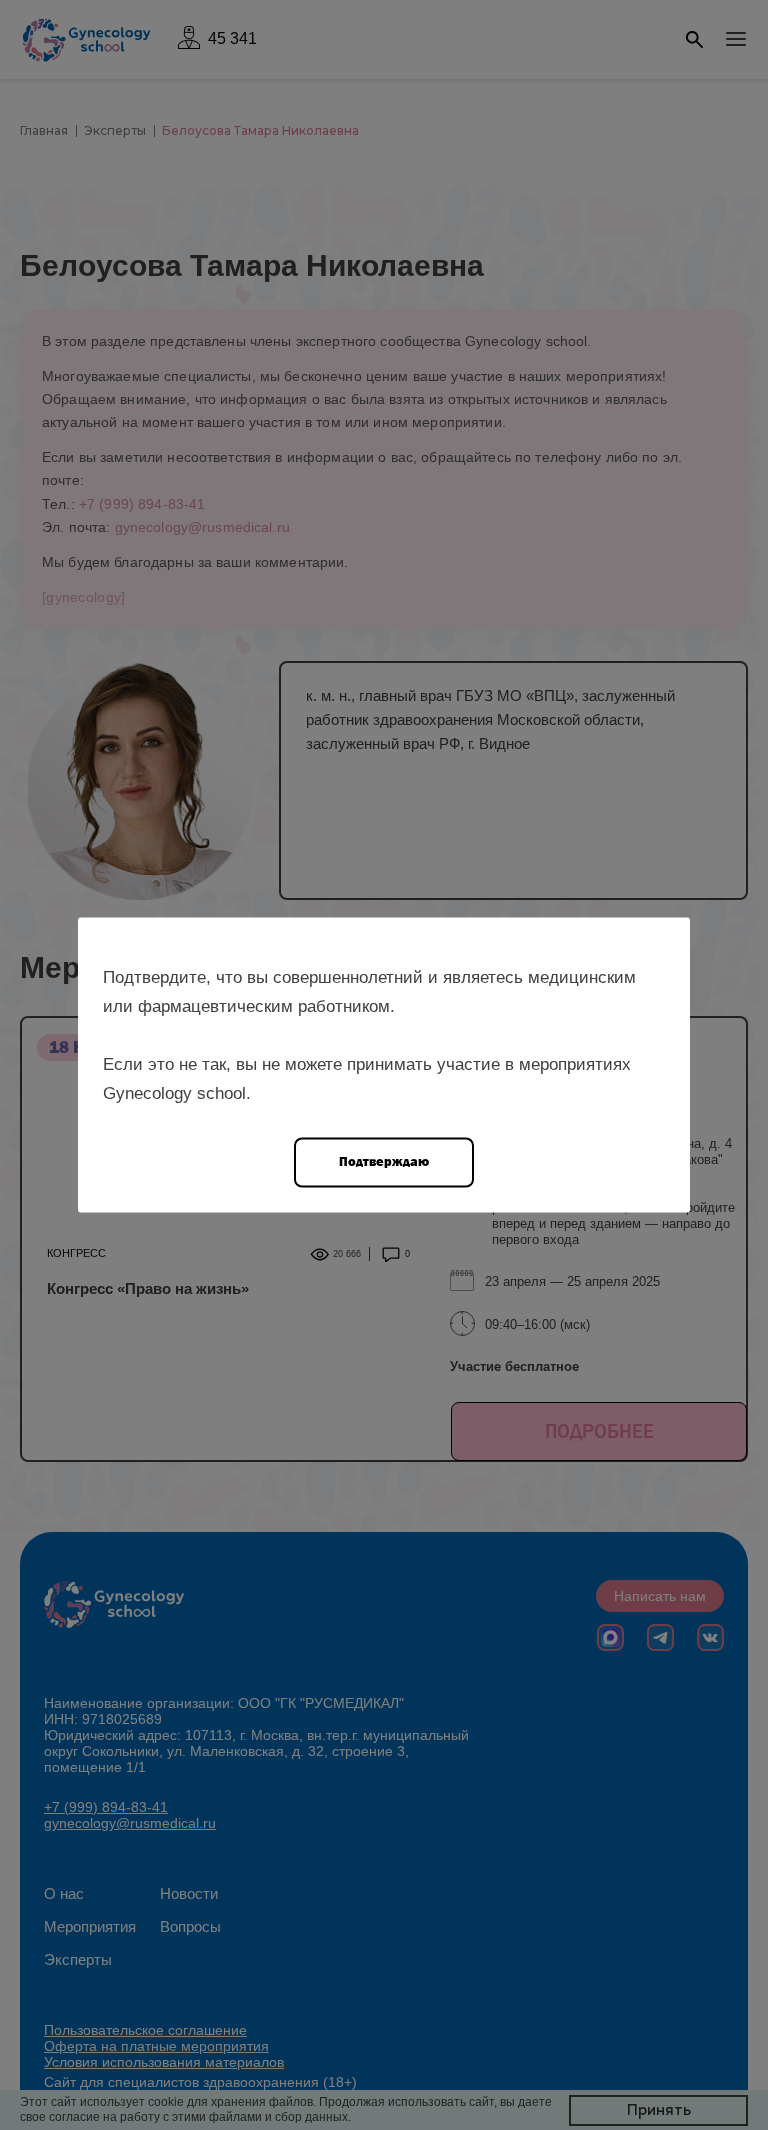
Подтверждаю (384, 1161)
